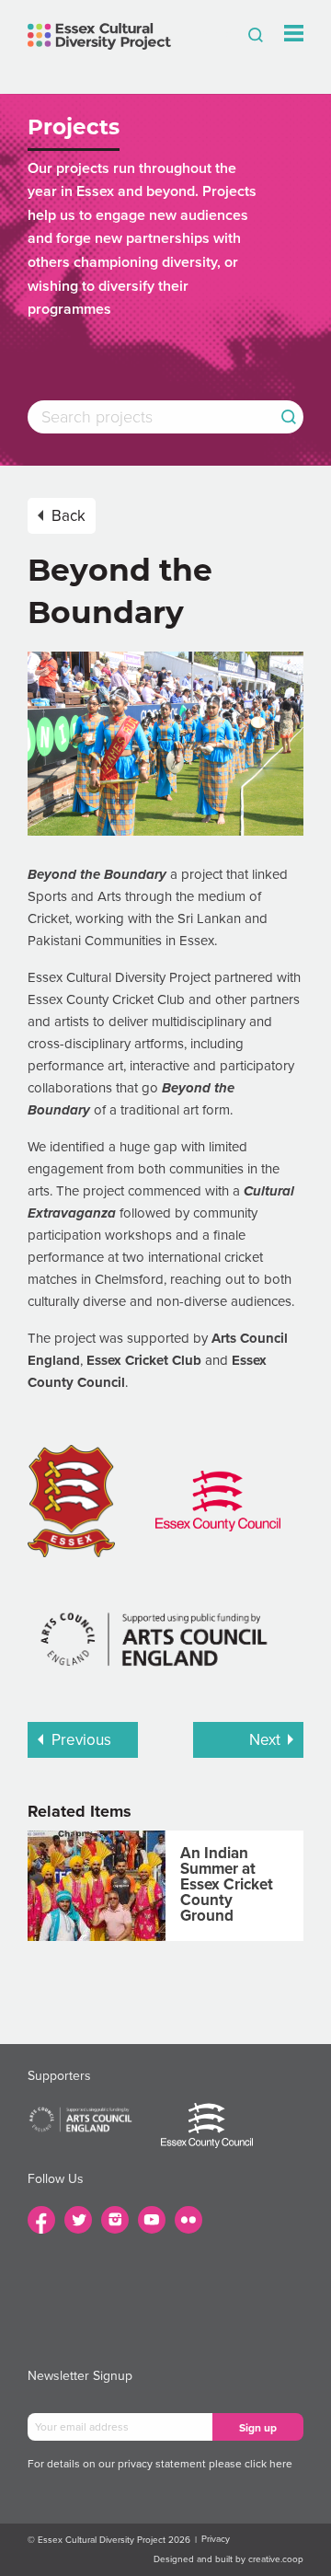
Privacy (216, 2539)
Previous (81, 1740)
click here (268, 2464)
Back (68, 516)
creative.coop (276, 2559)
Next (265, 1740)
